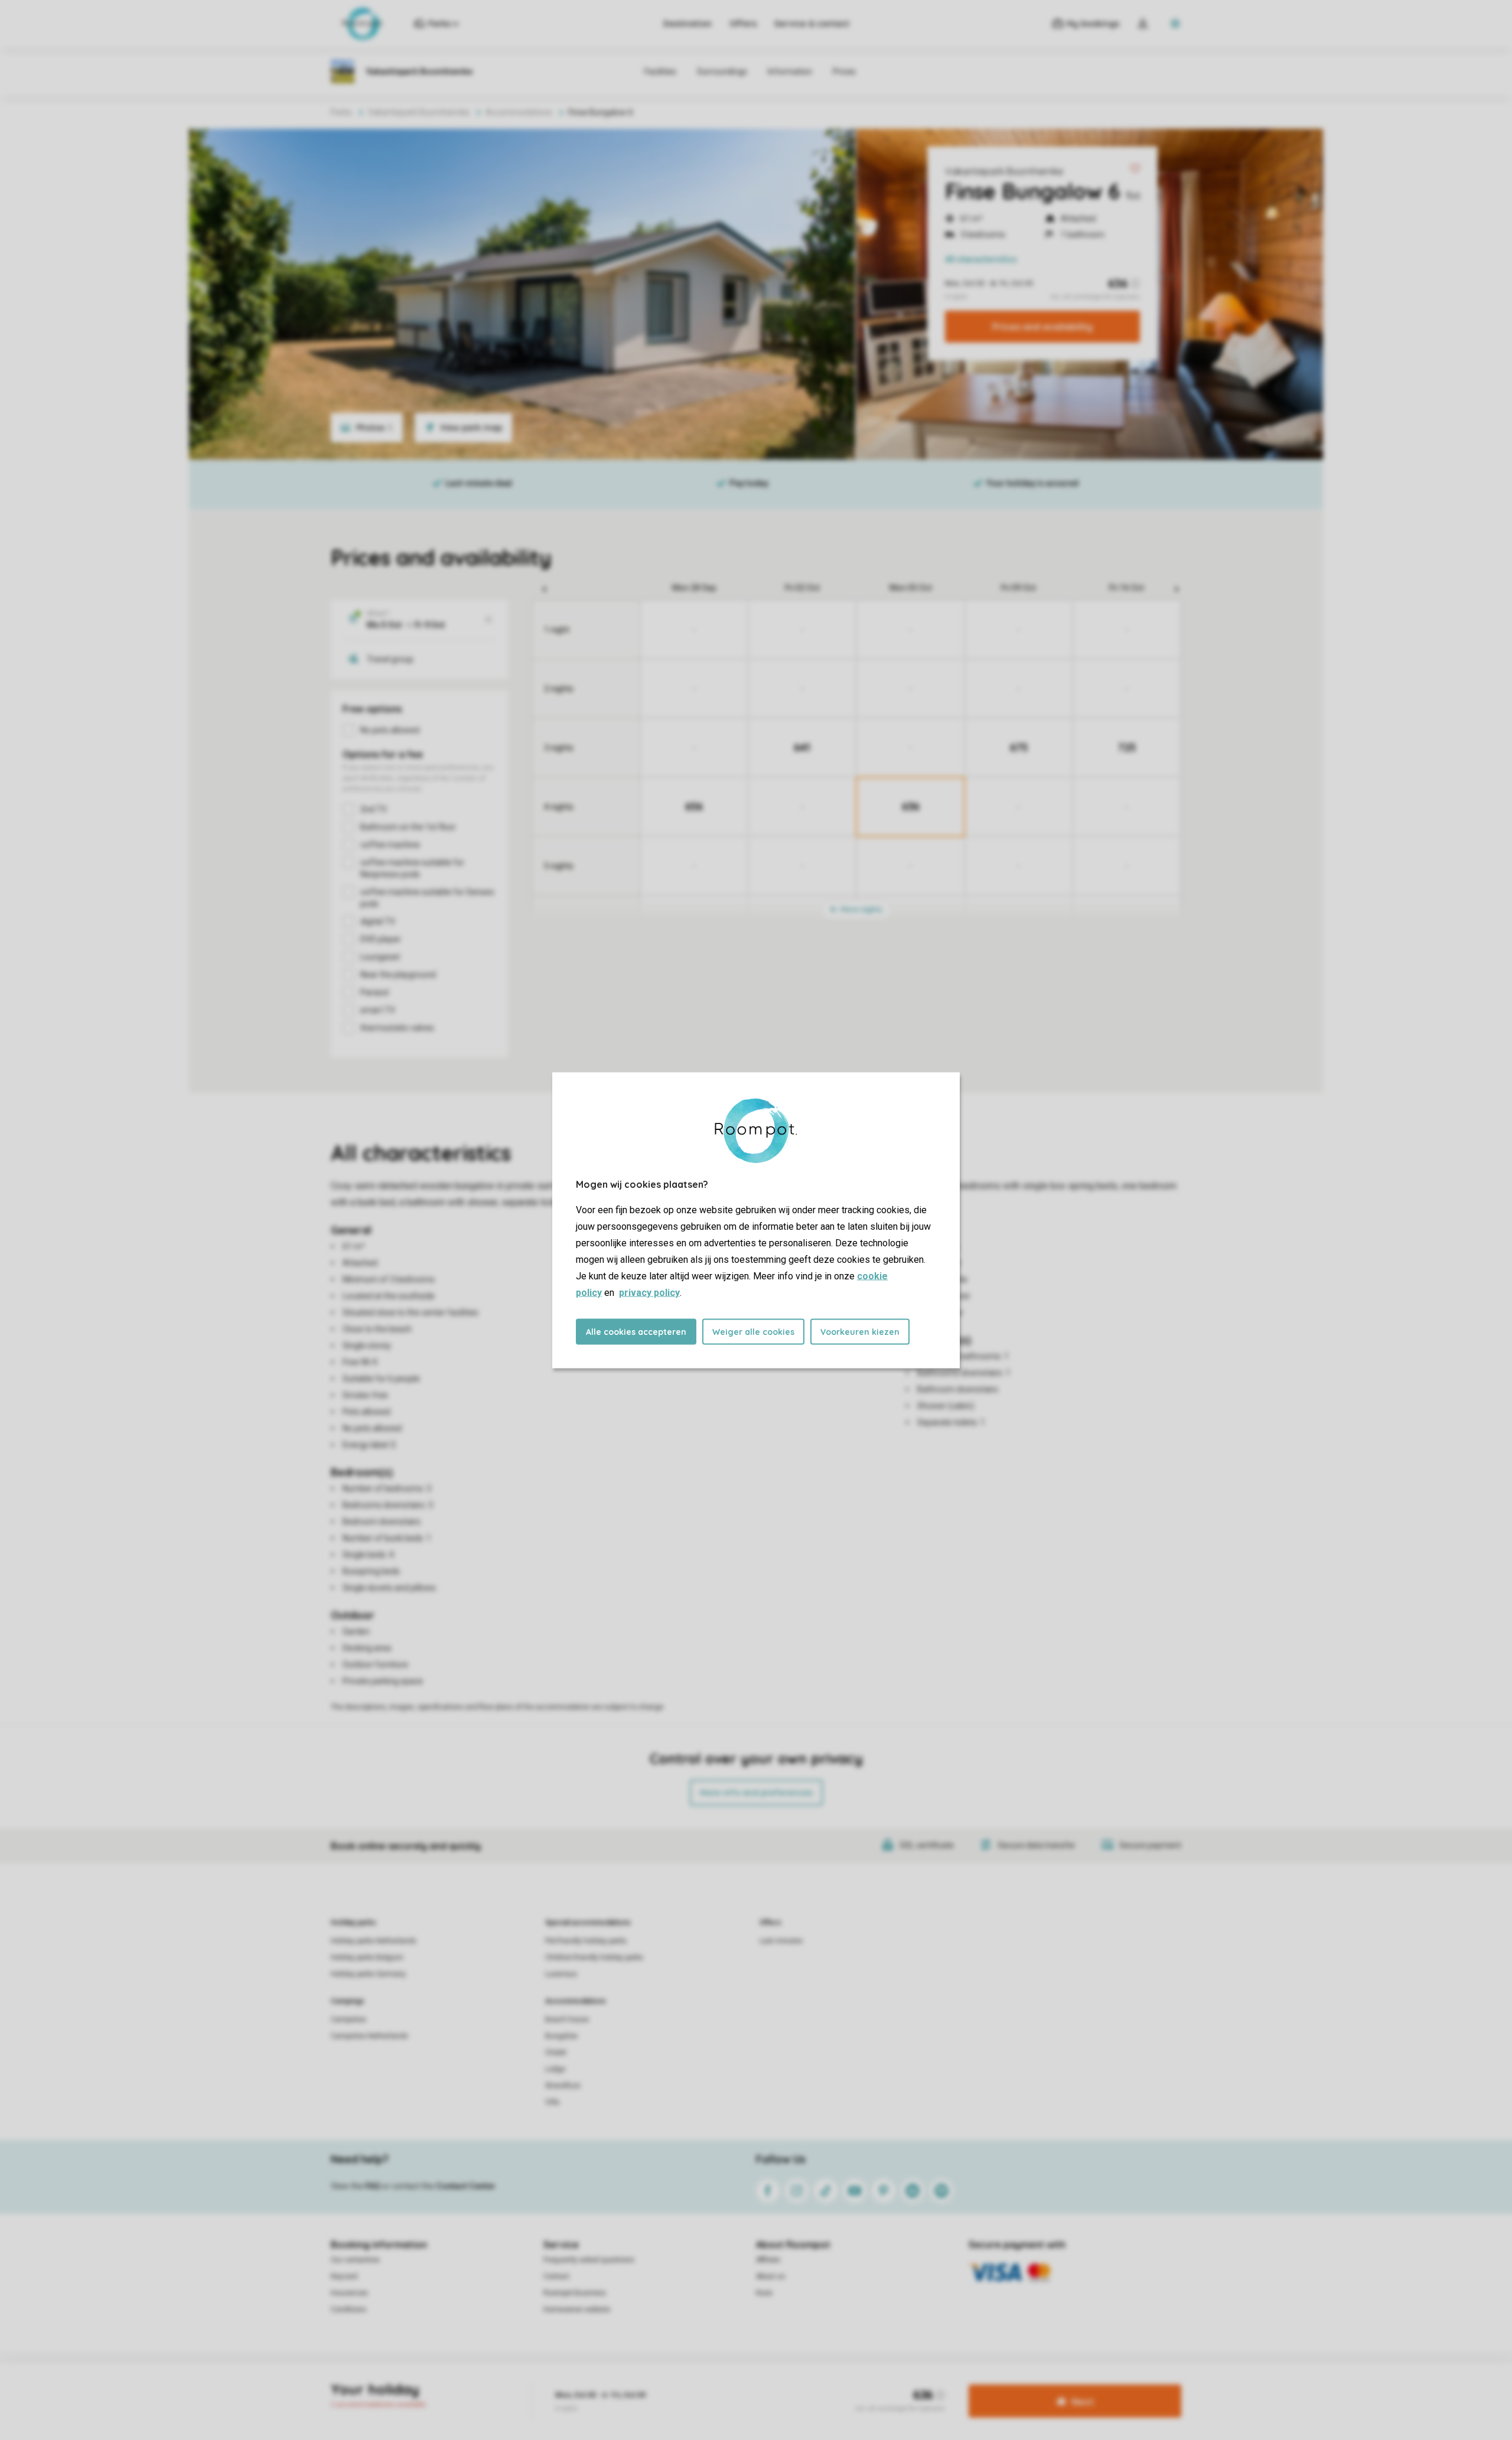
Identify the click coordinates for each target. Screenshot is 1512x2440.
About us (770, 2276)
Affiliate (768, 2260)
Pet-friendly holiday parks (586, 1941)
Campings (348, 2001)
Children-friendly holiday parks (594, 1957)
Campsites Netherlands (369, 2036)
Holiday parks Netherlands (374, 1941)
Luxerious (561, 1974)
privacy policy (649, 1292)
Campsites (348, 2019)
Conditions (348, 2309)
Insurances (349, 2293)
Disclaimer (783, 2383)
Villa (552, 2102)
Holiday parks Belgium (367, 1957)
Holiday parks (353, 1923)
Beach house (567, 2019)
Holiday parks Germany (368, 1974)
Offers (743, 24)
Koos (764, 2293)
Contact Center (466, 2186)
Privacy (703, 2383)
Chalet (556, 2053)
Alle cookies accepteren (636, 1331)
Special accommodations (588, 1923)
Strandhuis (563, 2086)
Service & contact (812, 24)
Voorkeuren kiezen (860, 1331)
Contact (556, 2276)
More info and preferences (756, 1793)
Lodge (555, 2069)
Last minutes (781, 1941)
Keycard (344, 2276)
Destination (687, 24)
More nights (861, 909)
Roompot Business (575, 2293)
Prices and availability (1042, 327)
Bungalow (561, 2036)
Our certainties (355, 2260)
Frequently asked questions (589, 2260)
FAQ (373, 2186)
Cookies (740, 2383)
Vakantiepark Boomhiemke (1004, 171)
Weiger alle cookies (753, 1331)
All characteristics (981, 259)
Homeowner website (577, 2309)
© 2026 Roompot (840, 2383)
